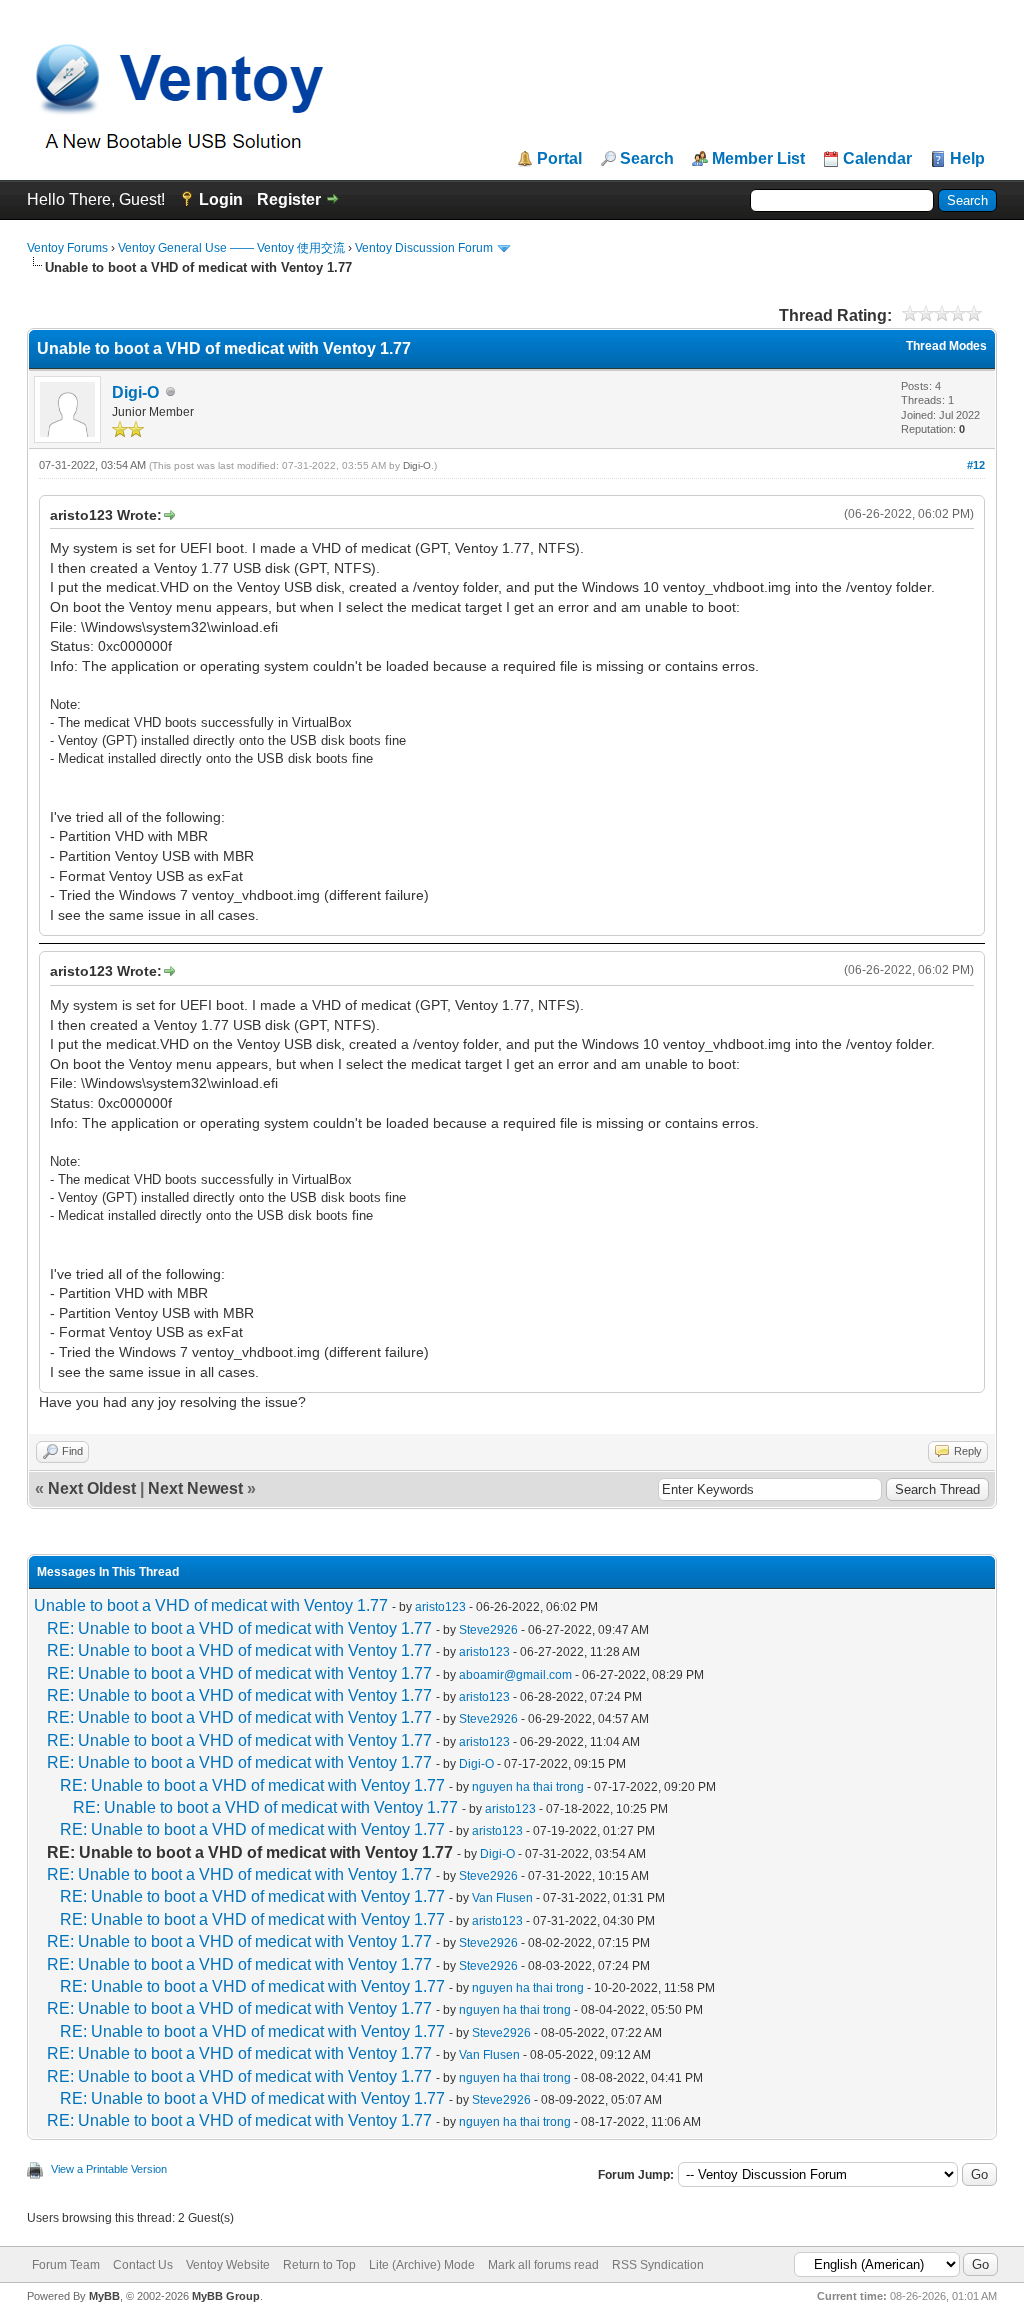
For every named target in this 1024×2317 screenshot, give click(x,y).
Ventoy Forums (67, 248)
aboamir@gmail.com (515, 1675)
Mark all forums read (543, 2265)
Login (221, 199)
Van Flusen (502, 1898)
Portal (559, 159)
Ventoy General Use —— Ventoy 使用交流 (231, 248)
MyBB (104, 2296)
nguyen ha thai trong (528, 1787)
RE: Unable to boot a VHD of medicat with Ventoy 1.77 (239, 1628)
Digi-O (135, 392)
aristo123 (440, 1607)
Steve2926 (488, 1630)
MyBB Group (226, 2296)
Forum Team (66, 2265)
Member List (758, 159)
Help (967, 159)
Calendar (877, 159)
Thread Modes (946, 346)
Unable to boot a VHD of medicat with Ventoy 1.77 (211, 1605)
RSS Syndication (658, 2265)
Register (289, 199)
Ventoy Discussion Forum (424, 248)
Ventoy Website (228, 2265)
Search (647, 159)
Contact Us (143, 2265)
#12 (976, 465)
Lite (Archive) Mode (422, 2265)
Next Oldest (92, 1488)
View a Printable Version (109, 2169)
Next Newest (195, 1488)
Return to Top (319, 2265)
